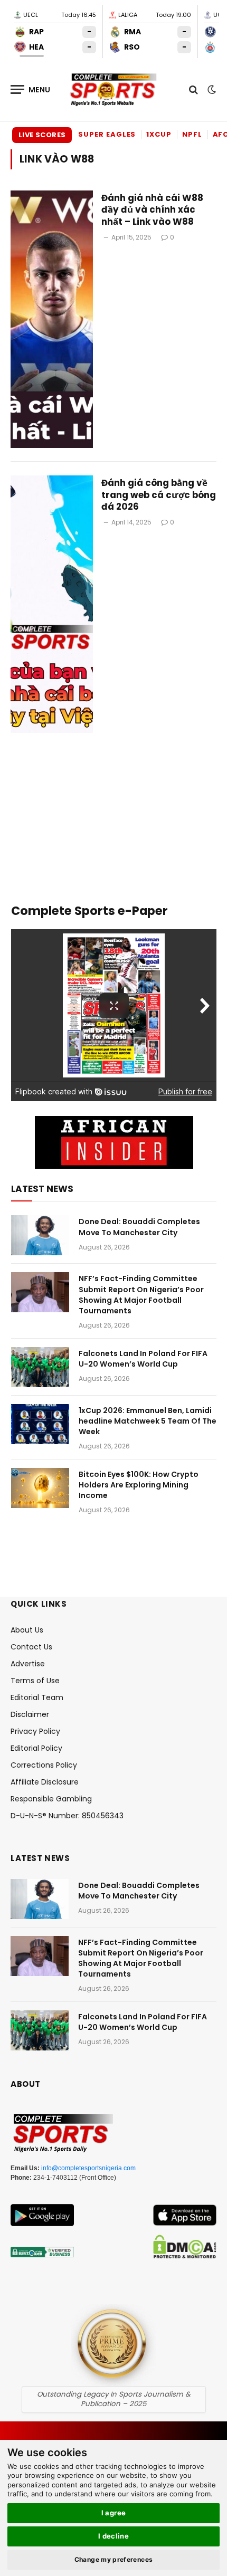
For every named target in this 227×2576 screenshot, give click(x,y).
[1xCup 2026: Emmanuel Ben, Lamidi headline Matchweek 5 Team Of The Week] (40, 1424)
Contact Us (31, 1647)
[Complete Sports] (113, 90)
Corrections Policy (44, 1765)
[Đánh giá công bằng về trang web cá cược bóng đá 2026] (52, 604)
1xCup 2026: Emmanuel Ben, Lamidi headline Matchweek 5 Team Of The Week (148, 1421)
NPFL (192, 134)
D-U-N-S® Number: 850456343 (67, 1816)
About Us (27, 1630)
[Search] (193, 89)
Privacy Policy (35, 1731)
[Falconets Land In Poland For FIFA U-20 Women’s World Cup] (40, 1367)
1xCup (159, 134)
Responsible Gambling (51, 1799)
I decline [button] (114, 2536)
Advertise (28, 1664)
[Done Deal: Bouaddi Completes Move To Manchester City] (40, 1235)
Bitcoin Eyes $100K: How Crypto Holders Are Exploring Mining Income (139, 1485)
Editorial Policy (36, 1748)
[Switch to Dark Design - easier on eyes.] (211, 90)
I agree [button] (114, 2513)
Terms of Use (35, 1681)
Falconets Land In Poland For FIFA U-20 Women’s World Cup (143, 1359)
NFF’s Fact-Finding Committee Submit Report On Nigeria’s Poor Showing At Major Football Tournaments (141, 1294)
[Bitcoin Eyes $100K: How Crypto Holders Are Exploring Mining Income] (40, 1488)
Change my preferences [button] (114, 2559)
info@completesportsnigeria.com (88, 2168)
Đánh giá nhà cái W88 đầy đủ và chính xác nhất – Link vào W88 (152, 210)
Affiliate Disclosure (45, 1782)
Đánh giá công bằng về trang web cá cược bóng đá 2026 (159, 495)
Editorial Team (37, 1697)
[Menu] (31, 89)
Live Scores (42, 135)
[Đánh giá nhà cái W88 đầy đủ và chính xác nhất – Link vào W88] (52, 319)
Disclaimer (30, 1714)
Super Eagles (107, 134)
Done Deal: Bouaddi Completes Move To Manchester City (139, 1227)
